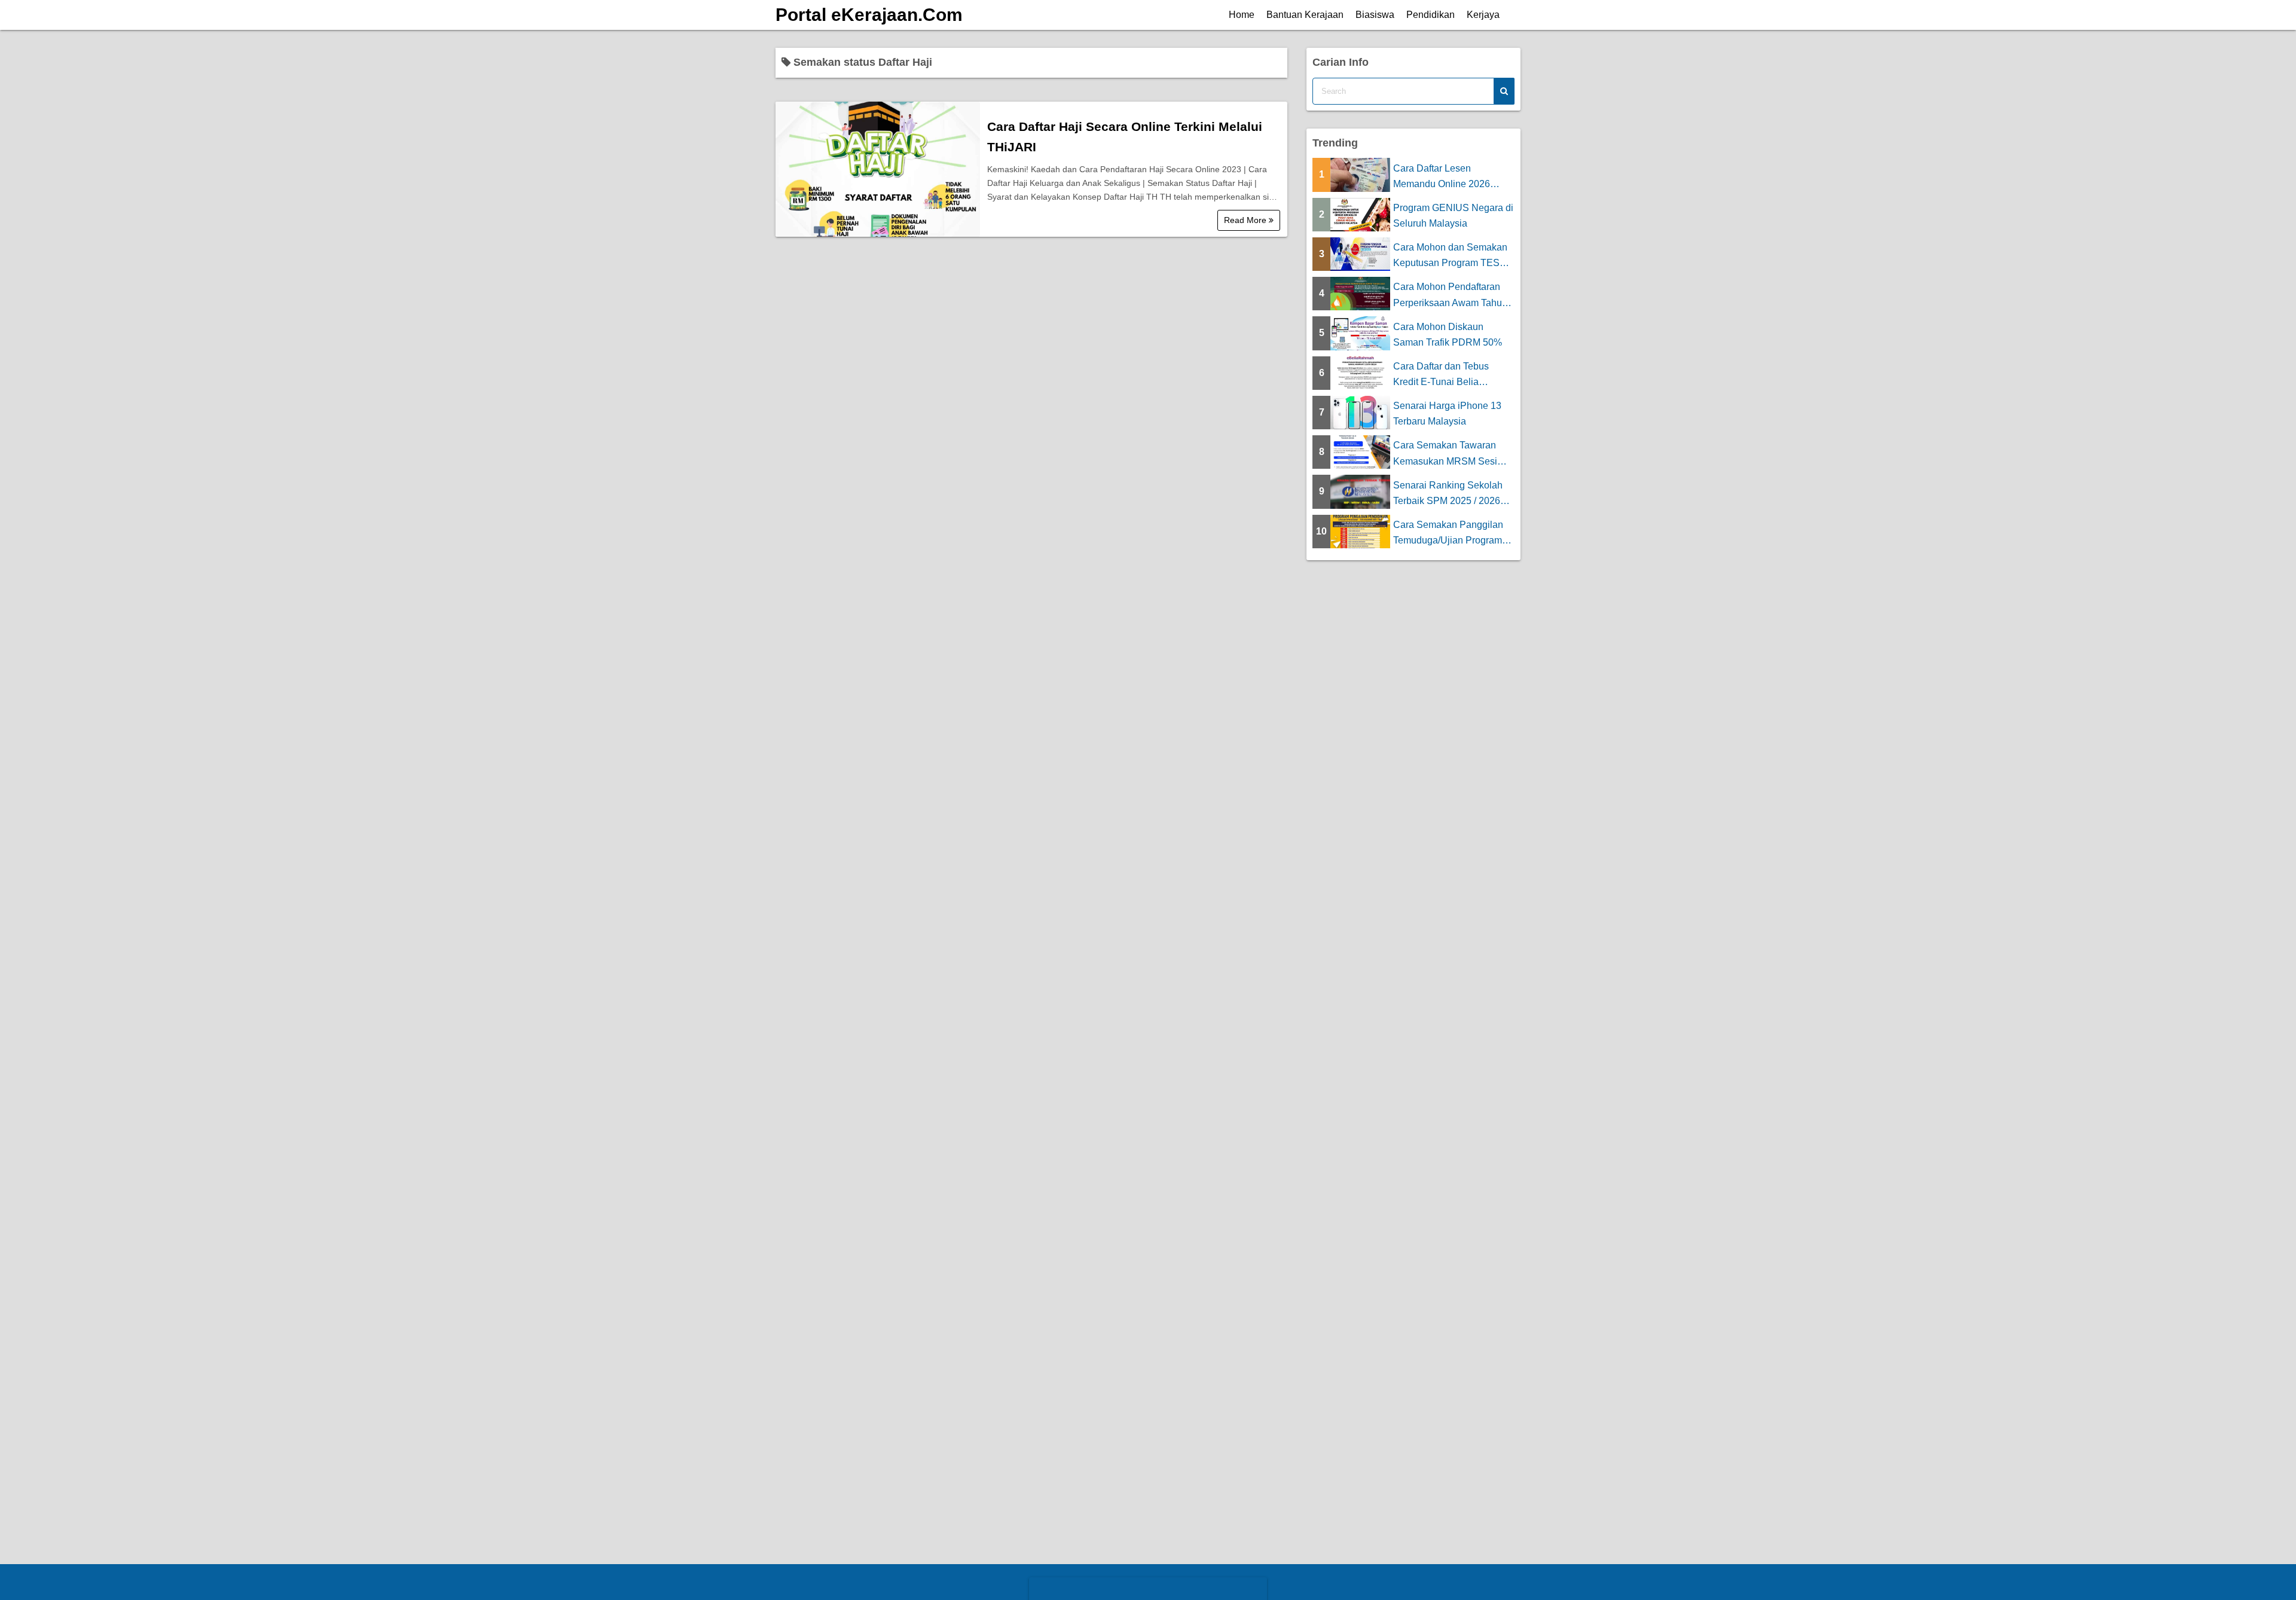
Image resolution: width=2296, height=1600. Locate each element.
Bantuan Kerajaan (1305, 15)
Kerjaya (1483, 15)
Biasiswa (1375, 15)
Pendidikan (1431, 15)
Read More (1246, 220)
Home (1242, 15)
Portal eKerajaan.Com (869, 15)
